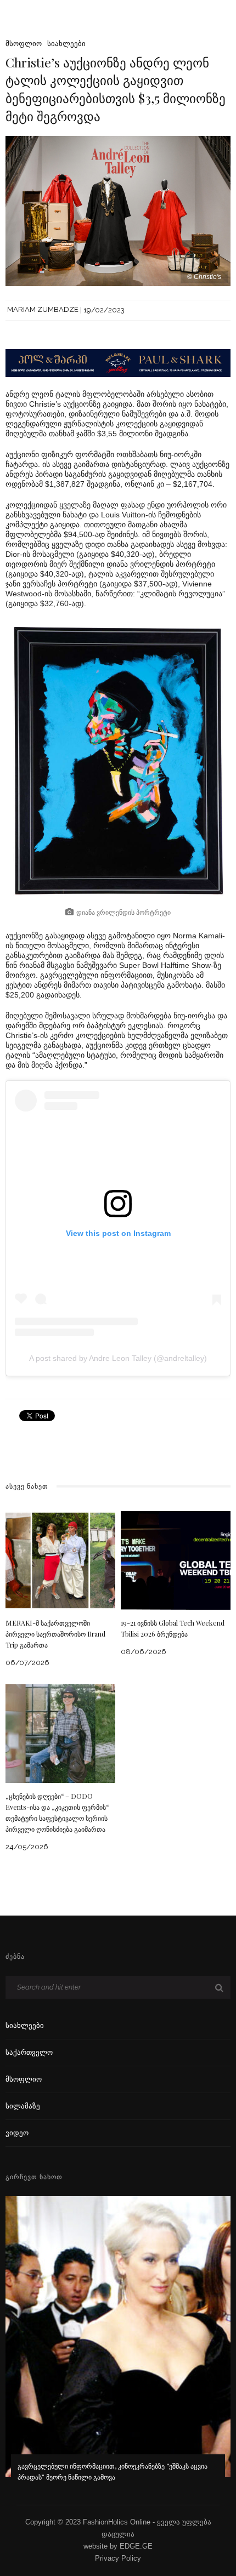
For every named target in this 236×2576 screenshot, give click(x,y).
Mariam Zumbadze (43, 310)
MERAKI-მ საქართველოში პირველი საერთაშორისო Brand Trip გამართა (55, 1634)
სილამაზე (23, 2106)
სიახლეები (66, 44)
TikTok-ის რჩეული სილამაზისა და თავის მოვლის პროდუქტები (116, 2477)
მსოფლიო (24, 44)
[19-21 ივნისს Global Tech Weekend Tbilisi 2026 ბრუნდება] (176, 1560)
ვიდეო (17, 2133)
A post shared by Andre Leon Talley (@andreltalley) (118, 1358)
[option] (118, 2346)
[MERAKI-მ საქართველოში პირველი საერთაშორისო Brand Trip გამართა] (60, 1560)
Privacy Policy (118, 2558)
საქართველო (29, 2052)
